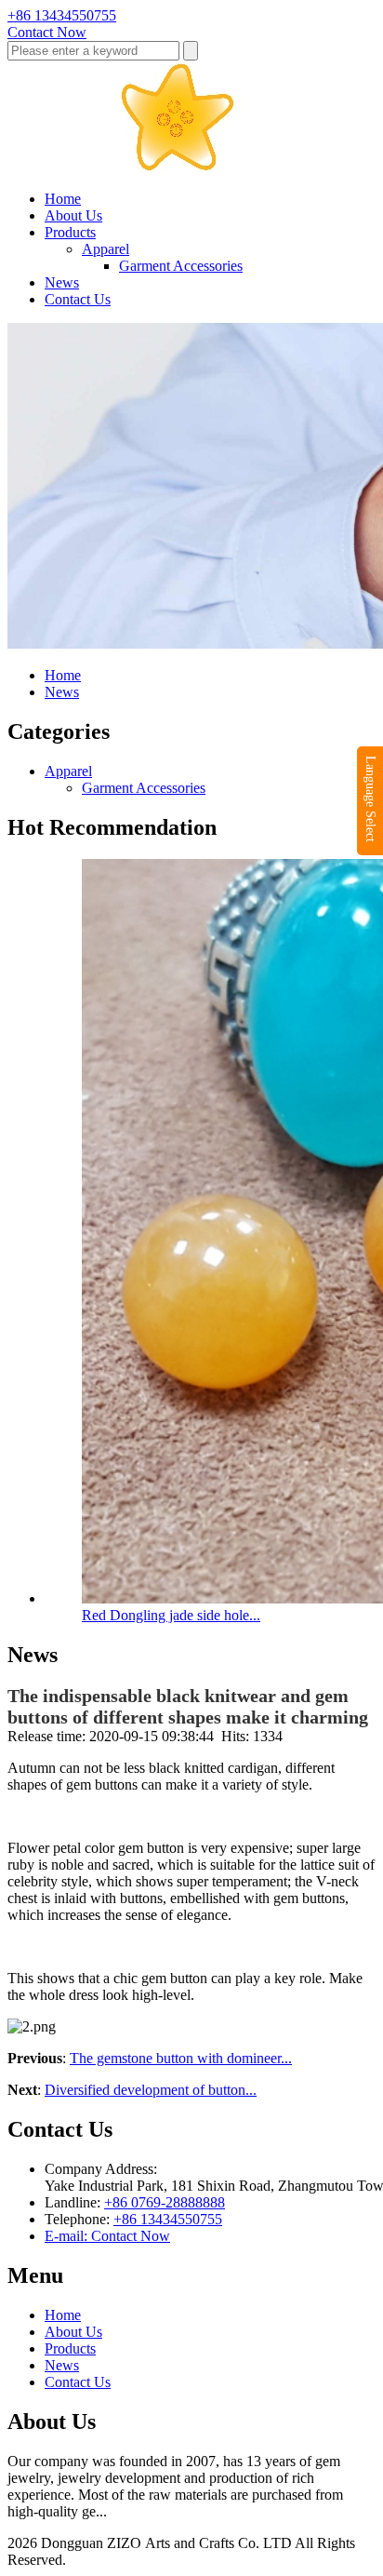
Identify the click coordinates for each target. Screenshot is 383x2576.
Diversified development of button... (151, 2090)
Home (63, 199)
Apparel (106, 249)
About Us (73, 215)
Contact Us (78, 299)
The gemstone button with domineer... (181, 2058)
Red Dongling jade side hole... (171, 1615)
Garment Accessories (181, 266)
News (62, 282)
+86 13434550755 (168, 2219)
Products (70, 232)
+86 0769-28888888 (165, 2202)
